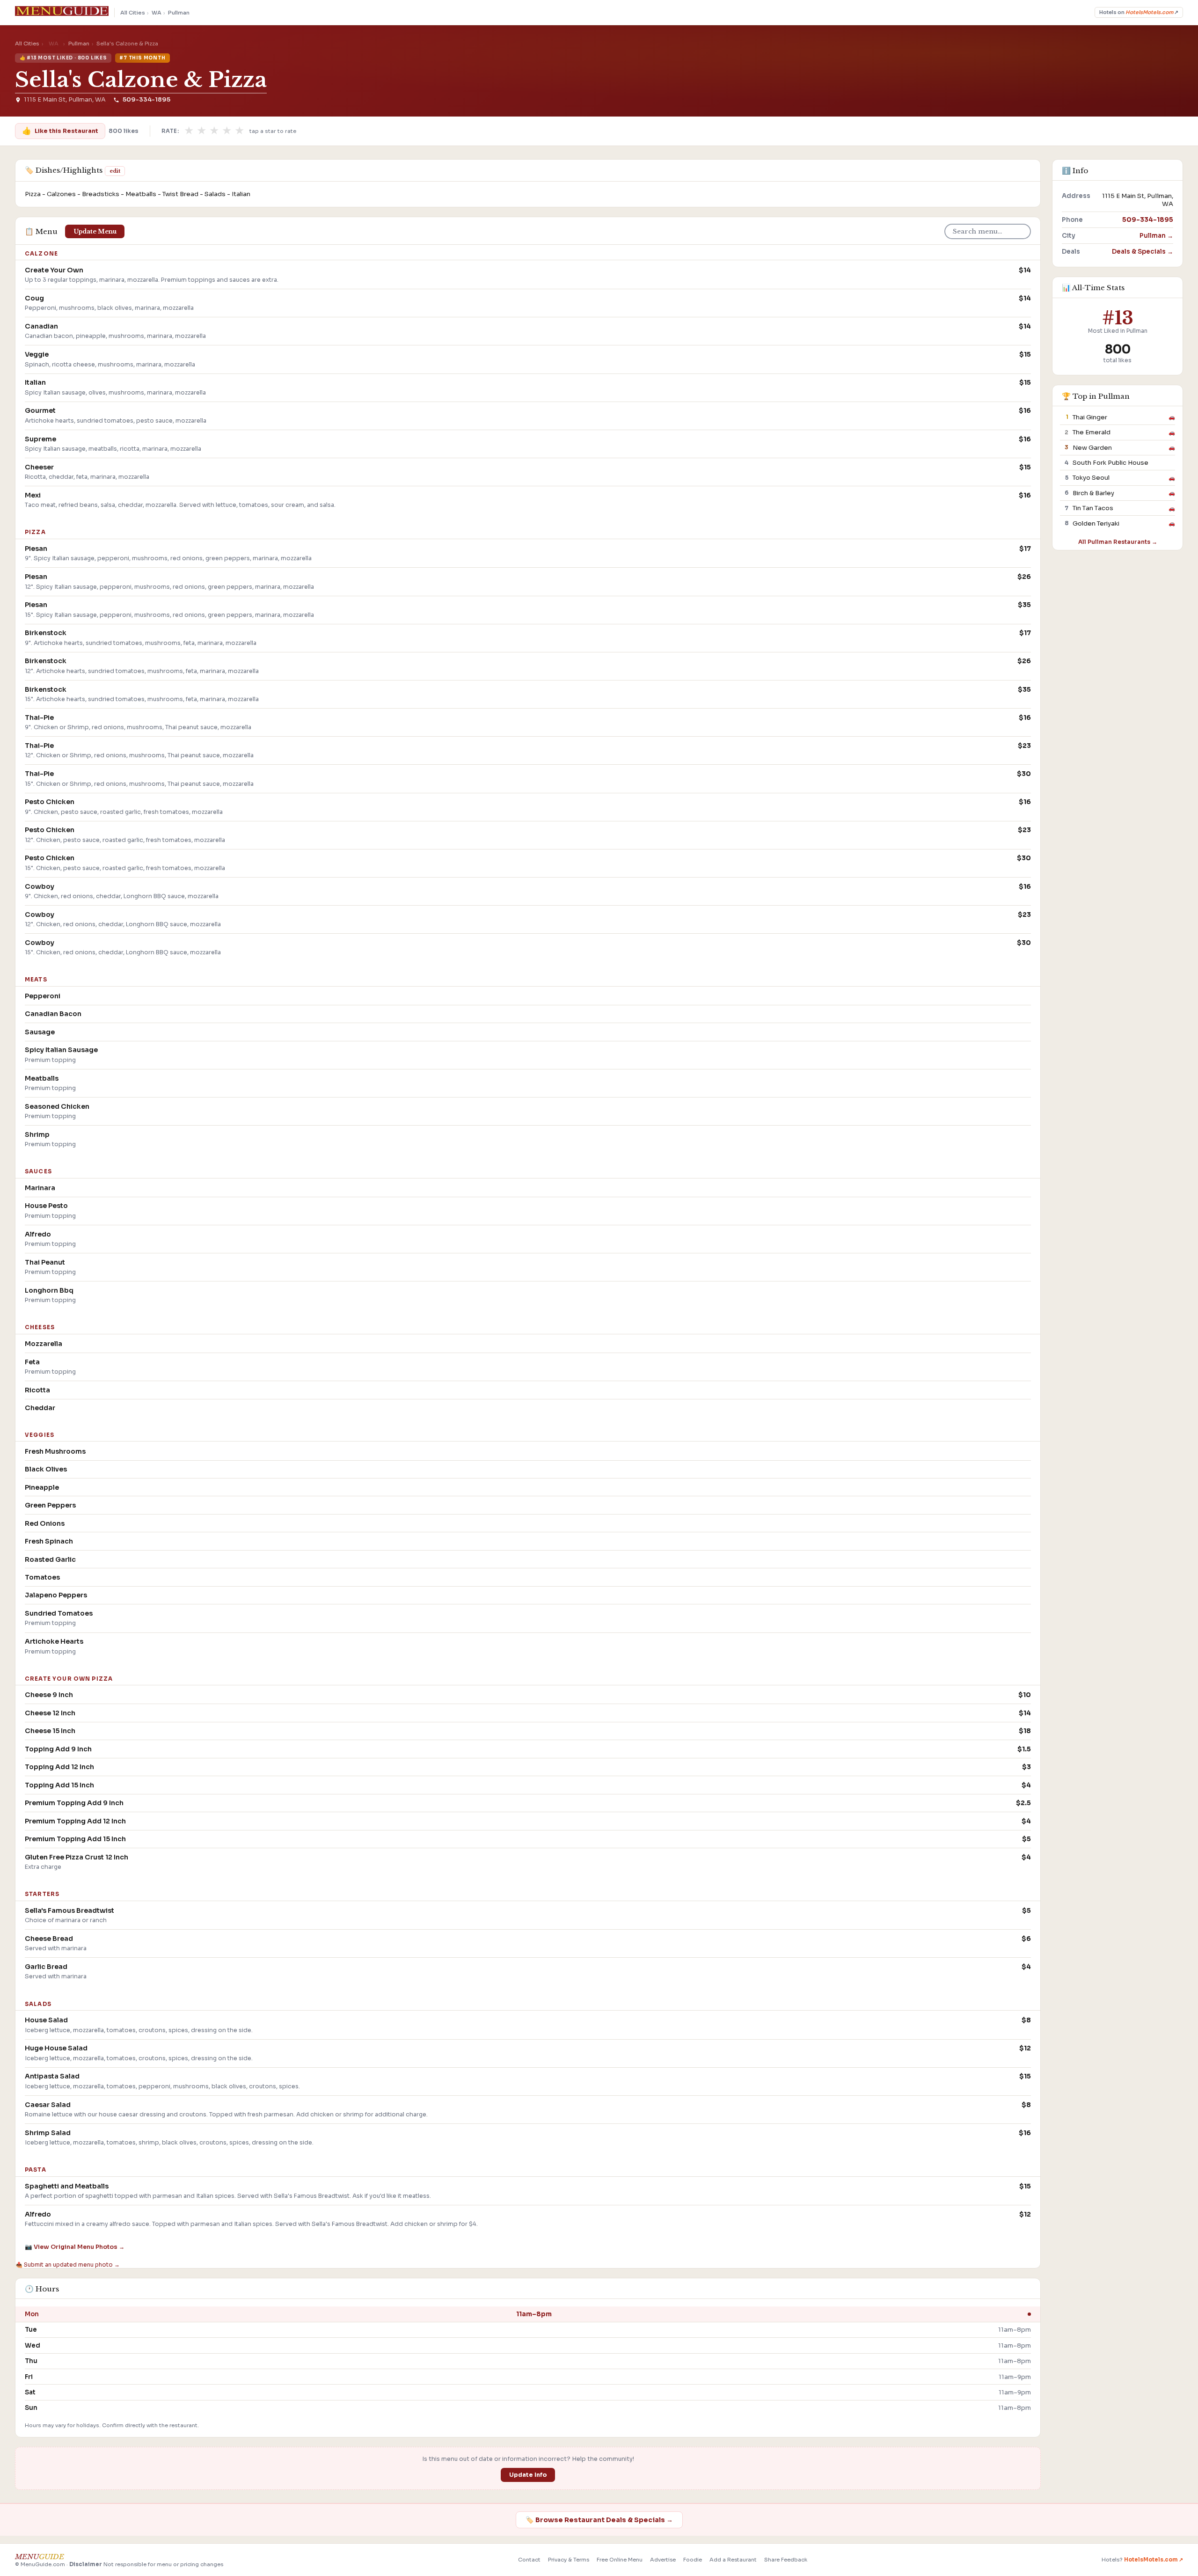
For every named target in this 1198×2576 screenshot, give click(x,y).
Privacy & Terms (569, 2560)
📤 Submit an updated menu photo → (68, 2265)
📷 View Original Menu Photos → (75, 2247)
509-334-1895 (146, 100)
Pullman (179, 13)
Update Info (528, 2475)
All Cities (133, 13)
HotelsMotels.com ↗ (1154, 2560)
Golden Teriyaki (1096, 523)
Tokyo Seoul (1091, 478)
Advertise (663, 2560)
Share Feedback (786, 2560)
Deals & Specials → (1143, 251)
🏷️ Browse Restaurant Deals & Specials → (599, 2520)
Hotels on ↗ (1139, 12)
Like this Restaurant (60, 131)
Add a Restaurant (733, 2560)
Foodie (693, 2560)
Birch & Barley (1093, 493)
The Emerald (1092, 432)
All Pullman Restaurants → (1118, 541)
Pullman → (1156, 235)
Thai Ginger (1090, 417)
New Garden (1092, 447)
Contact (529, 2560)
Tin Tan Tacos (1093, 508)
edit (115, 171)
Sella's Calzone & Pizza (141, 80)
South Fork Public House (1110, 463)
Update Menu (95, 231)
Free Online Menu (620, 2560)
